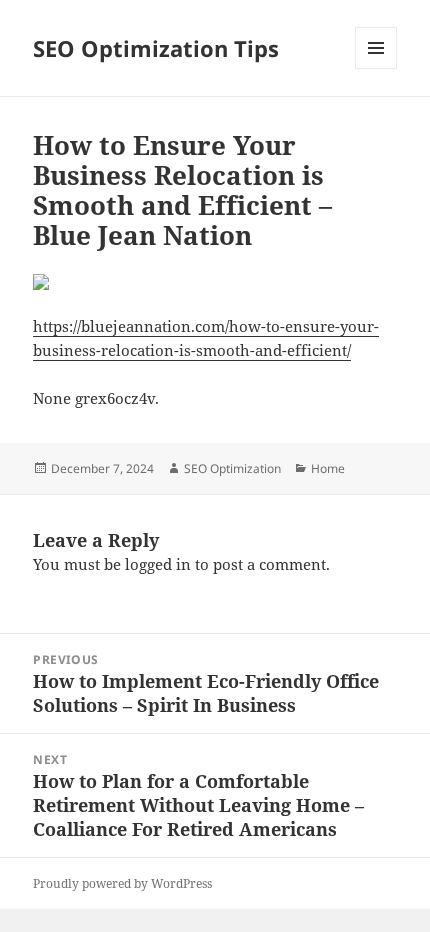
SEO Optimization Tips (156, 48)
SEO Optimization (232, 468)
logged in (158, 564)
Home (328, 468)
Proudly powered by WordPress (122, 883)
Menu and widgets (376, 68)
